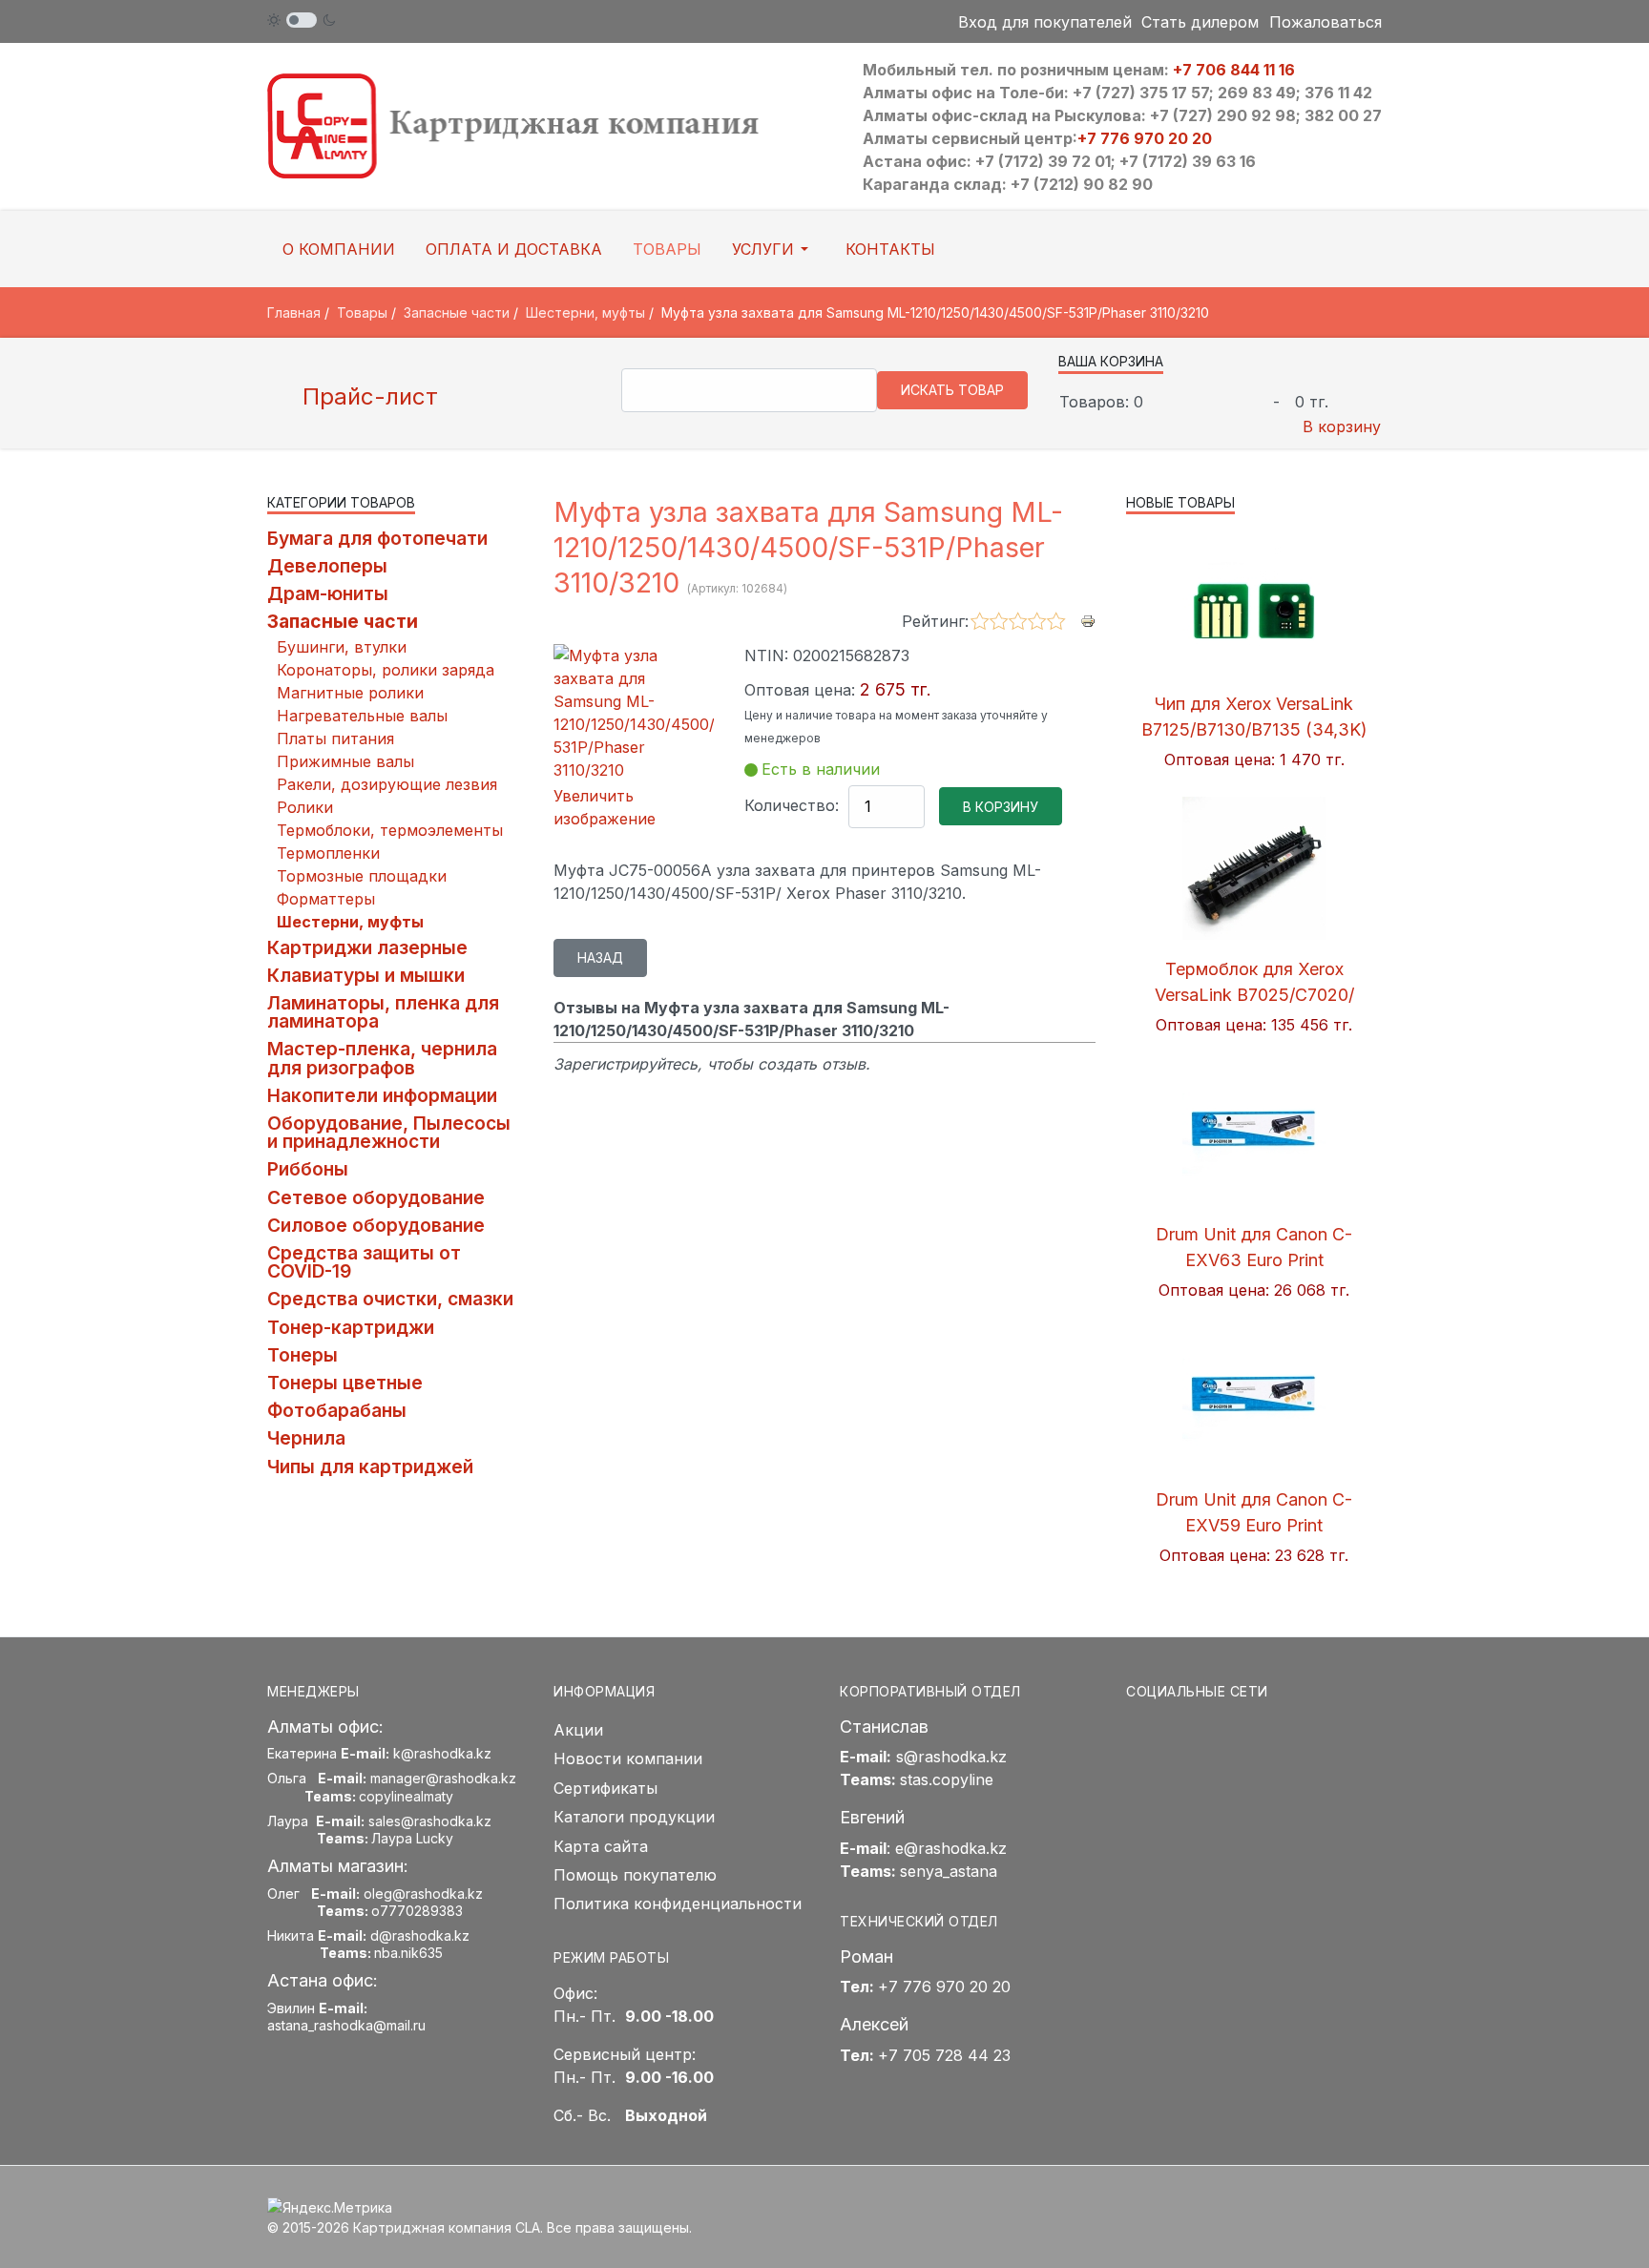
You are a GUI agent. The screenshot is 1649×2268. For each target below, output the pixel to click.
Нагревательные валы (362, 716)
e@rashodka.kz (951, 1848)
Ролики (305, 807)
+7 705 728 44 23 (944, 2055)
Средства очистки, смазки (390, 1299)
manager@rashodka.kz (443, 1778)
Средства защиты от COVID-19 (364, 1262)
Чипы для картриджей (370, 1467)
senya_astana (949, 1871)
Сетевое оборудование (376, 1197)
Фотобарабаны (337, 1410)
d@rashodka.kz (420, 1935)
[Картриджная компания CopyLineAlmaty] (538, 125)
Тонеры (303, 1355)
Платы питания (335, 739)
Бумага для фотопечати (377, 538)
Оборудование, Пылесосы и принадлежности (389, 1132)
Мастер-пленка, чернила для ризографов (382, 1058)
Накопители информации (382, 1095)
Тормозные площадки (362, 876)
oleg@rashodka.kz (423, 1893)
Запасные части (343, 621)
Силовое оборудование (376, 1225)
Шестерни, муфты (350, 922)
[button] (773, 249)
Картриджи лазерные (367, 947)
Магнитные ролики (350, 693)
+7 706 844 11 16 (1234, 70)
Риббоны (308, 1169)
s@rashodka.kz (951, 1757)
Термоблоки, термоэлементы (390, 830)
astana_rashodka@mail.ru (346, 2025)
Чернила (306, 1438)
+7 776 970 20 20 (1145, 138)
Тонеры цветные (345, 1383)
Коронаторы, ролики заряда (386, 670)
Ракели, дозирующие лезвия (387, 784)
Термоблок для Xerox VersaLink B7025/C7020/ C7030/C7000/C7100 (1254, 995)
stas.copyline (947, 1779)
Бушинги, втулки (342, 647)
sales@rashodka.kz (430, 1821)
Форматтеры (326, 899)
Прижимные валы (345, 761)
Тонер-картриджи (351, 1327)
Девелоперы (327, 566)
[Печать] (1088, 620)
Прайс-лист (367, 396)
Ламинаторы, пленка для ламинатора (383, 1012)
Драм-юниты (328, 593)
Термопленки (328, 853)
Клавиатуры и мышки (366, 975)
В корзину (1342, 427)
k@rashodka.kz (442, 1753)
